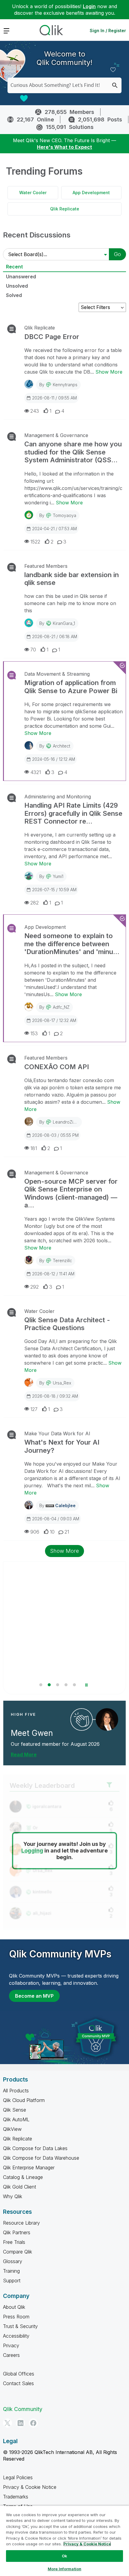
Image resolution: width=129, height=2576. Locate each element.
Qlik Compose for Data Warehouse (41, 2158)
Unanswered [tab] (21, 277)
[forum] (11, 329)
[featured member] (107, 1719)
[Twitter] (7, 2423)
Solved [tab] (14, 295)
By (58, 385)
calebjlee (65, 1505)
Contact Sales (18, 2383)
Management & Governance (56, 435)
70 (33, 650)
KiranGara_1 (64, 623)
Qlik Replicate (65, 209)
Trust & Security (20, 2326)
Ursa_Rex (62, 1383)
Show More (109, 372)
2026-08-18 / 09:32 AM (55, 1396)
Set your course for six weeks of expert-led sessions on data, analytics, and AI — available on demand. (63, 1654)
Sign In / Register (108, 31)
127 (34, 1409)
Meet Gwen (32, 1733)
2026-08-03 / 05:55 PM (55, 1135)
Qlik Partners (17, 2232)
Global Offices (19, 2374)
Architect (61, 746)
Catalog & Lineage (23, 2177)
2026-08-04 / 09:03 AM (56, 1519)
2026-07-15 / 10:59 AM (54, 890)
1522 (35, 542)
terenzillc (62, 1260)
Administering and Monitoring (58, 797)
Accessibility (16, 2336)
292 (34, 1287)
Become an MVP (34, 1996)
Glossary (13, 2261)
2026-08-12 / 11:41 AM (53, 1274)
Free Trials (14, 2242)
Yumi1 (58, 876)
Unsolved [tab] (17, 286)
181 (34, 1148)
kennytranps (65, 385)
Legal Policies (18, 2477)
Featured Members (46, 566)
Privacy (11, 2345)
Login (89, 6)
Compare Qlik (18, 2252)
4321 (36, 772)
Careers (11, 2355)
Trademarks (16, 2497)
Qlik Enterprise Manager (29, 2168)
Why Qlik (13, 2196)
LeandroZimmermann (74, 1122)
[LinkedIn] (20, 2423)
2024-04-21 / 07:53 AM (54, 529)
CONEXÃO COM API (57, 1067)
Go (117, 254)
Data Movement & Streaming (57, 674)
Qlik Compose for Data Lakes (35, 2148)
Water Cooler (33, 193)
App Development (91, 193)
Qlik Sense (15, 2110)
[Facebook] (33, 2423)
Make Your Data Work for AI (57, 1433)
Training (11, 2271)
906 (35, 1532)
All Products (16, 2091)
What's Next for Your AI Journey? (62, 1446)
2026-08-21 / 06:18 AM (55, 636)
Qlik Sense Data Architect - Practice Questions (67, 1324)
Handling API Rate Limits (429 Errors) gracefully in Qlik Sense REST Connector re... (73, 813)
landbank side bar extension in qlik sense (72, 579)
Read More (24, 1755)
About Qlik (14, 2307)
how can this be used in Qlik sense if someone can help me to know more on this (70, 603)
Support (12, 2281)
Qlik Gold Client (19, 2187)
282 (34, 903)
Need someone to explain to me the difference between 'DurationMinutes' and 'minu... (72, 944)
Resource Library (21, 2223)
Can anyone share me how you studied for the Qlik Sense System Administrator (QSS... (73, 452)
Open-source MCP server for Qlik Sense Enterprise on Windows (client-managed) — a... (71, 1193)
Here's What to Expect (64, 147)
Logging (32, 1851)
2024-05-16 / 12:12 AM (54, 759)
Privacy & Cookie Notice (30, 2487)
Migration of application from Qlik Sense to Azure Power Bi (71, 687)
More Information (64, 2569)
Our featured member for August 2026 (55, 1744)
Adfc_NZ (61, 1007)
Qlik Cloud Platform (24, 2100)
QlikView (12, 2129)
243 (35, 411)
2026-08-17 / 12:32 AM (54, 1020)
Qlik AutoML (16, 2119)
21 (67, 1532)
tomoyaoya (64, 515)
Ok (64, 2556)
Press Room (16, 2317)
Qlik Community (23, 2409)
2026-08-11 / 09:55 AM (54, 398)
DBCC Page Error (52, 337)
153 (34, 1033)
